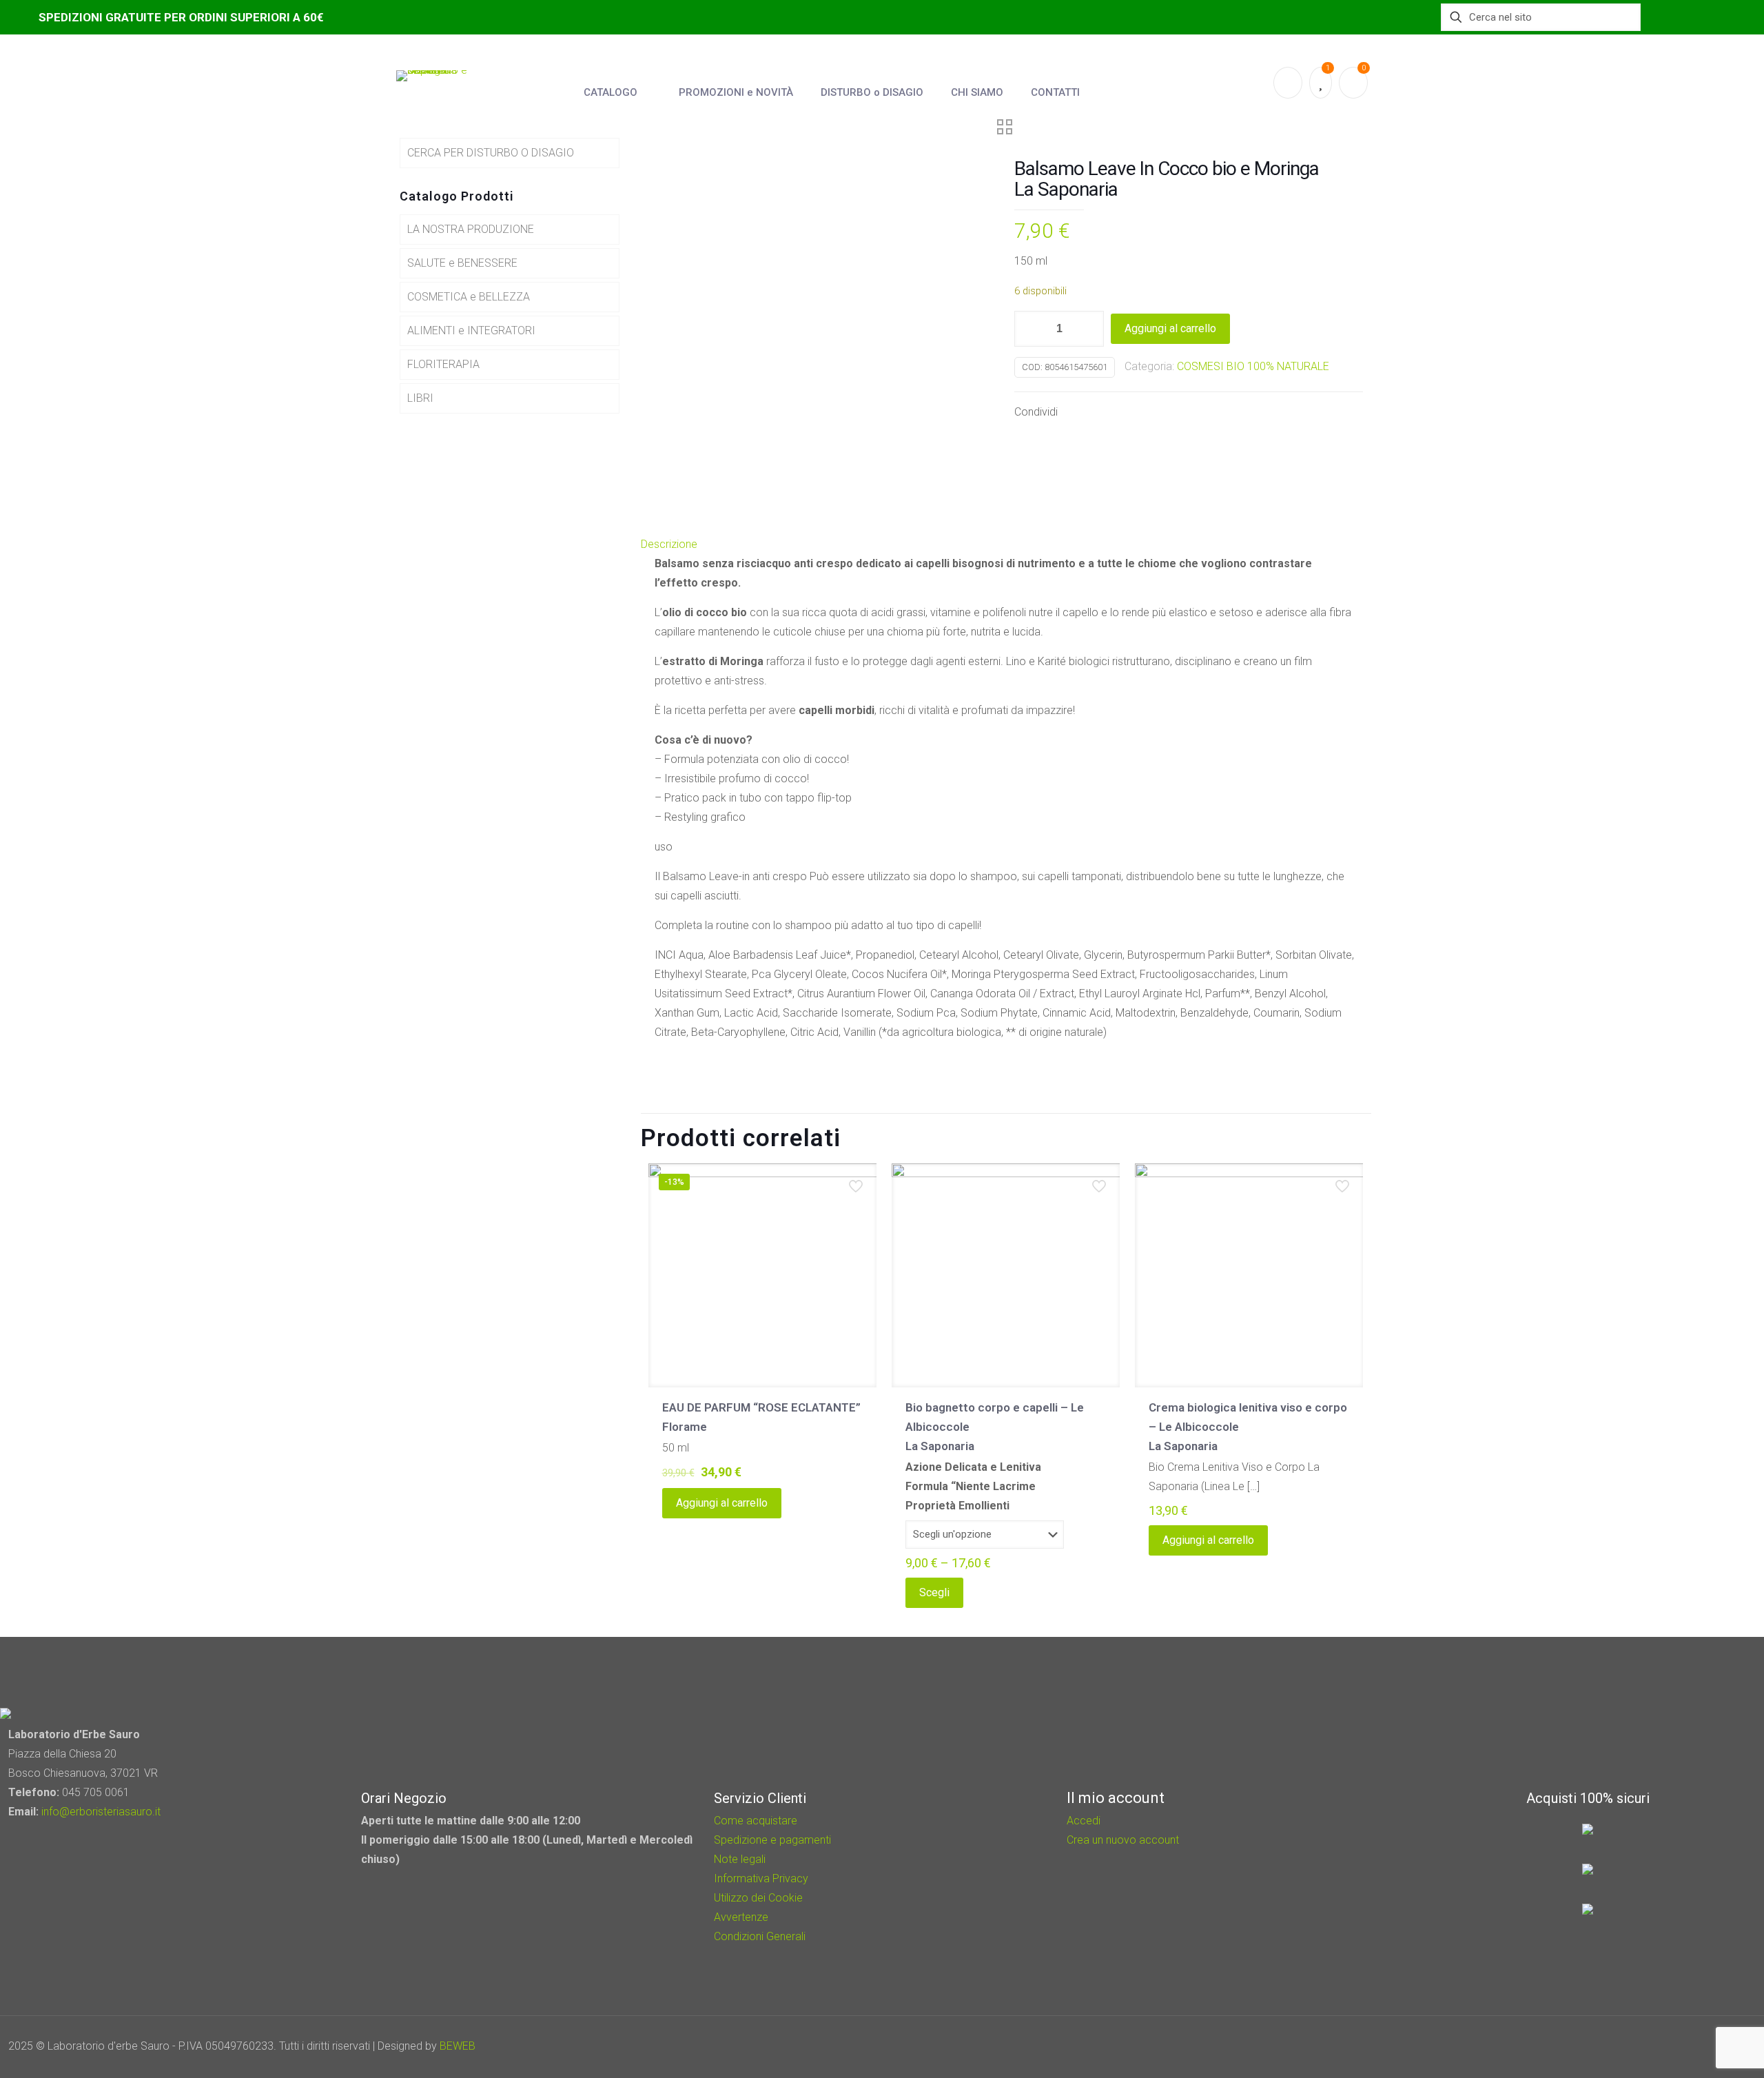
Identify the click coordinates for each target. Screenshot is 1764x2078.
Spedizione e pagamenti (772, 1840)
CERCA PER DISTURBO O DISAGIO (491, 153)
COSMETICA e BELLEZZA (469, 297)
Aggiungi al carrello (1170, 328)
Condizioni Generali (760, 1936)
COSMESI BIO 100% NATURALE (1253, 366)
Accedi (1084, 1821)
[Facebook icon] (1675, 2046)
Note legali (740, 1859)
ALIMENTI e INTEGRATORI (471, 330)
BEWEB (458, 2046)
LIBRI (420, 398)
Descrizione (669, 544)
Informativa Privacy (761, 1878)
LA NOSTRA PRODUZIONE (471, 229)
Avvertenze (741, 1917)
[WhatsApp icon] (1656, 2046)
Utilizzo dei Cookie (758, 1898)
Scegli (934, 1592)
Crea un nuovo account (1123, 1840)
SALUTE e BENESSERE (462, 263)
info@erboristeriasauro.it (101, 1812)
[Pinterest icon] (1693, 2046)
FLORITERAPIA (443, 364)
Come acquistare (756, 1821)
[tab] (1006, 544)
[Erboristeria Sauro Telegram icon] (1709, 2046)
